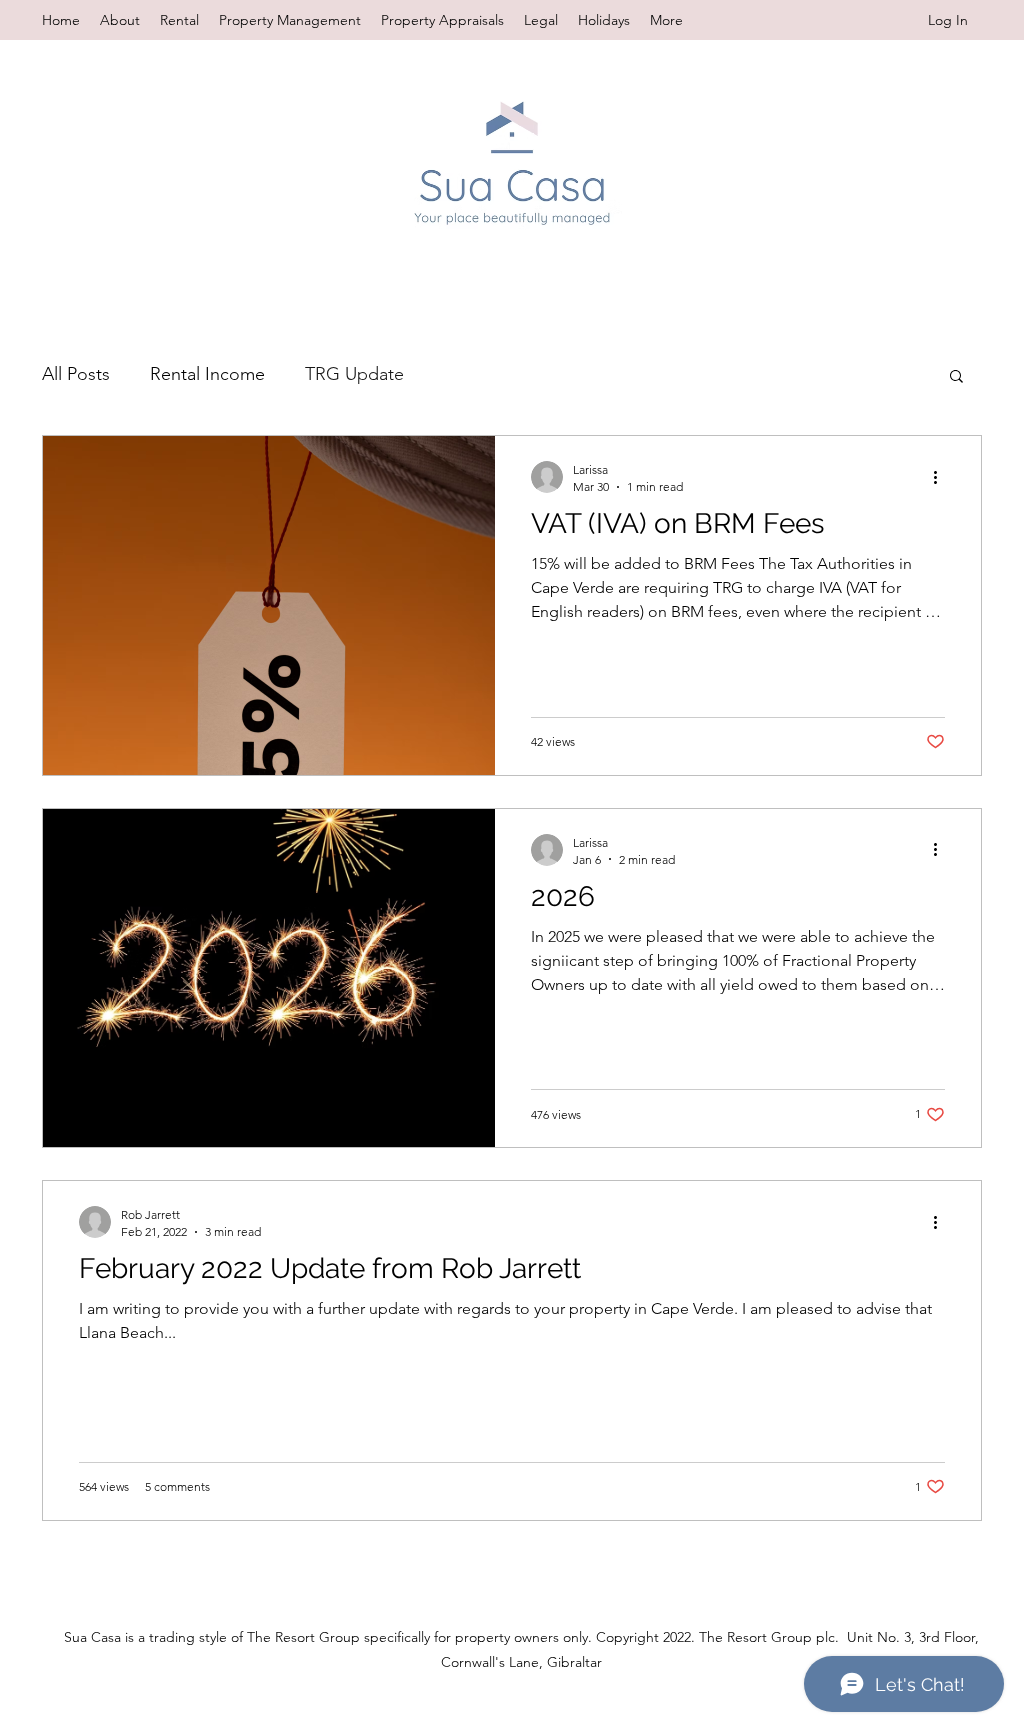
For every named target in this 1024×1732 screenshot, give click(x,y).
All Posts (76, 374)
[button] (956, 377)
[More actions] (942, 477)
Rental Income (207, 374)
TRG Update (354, 374)
